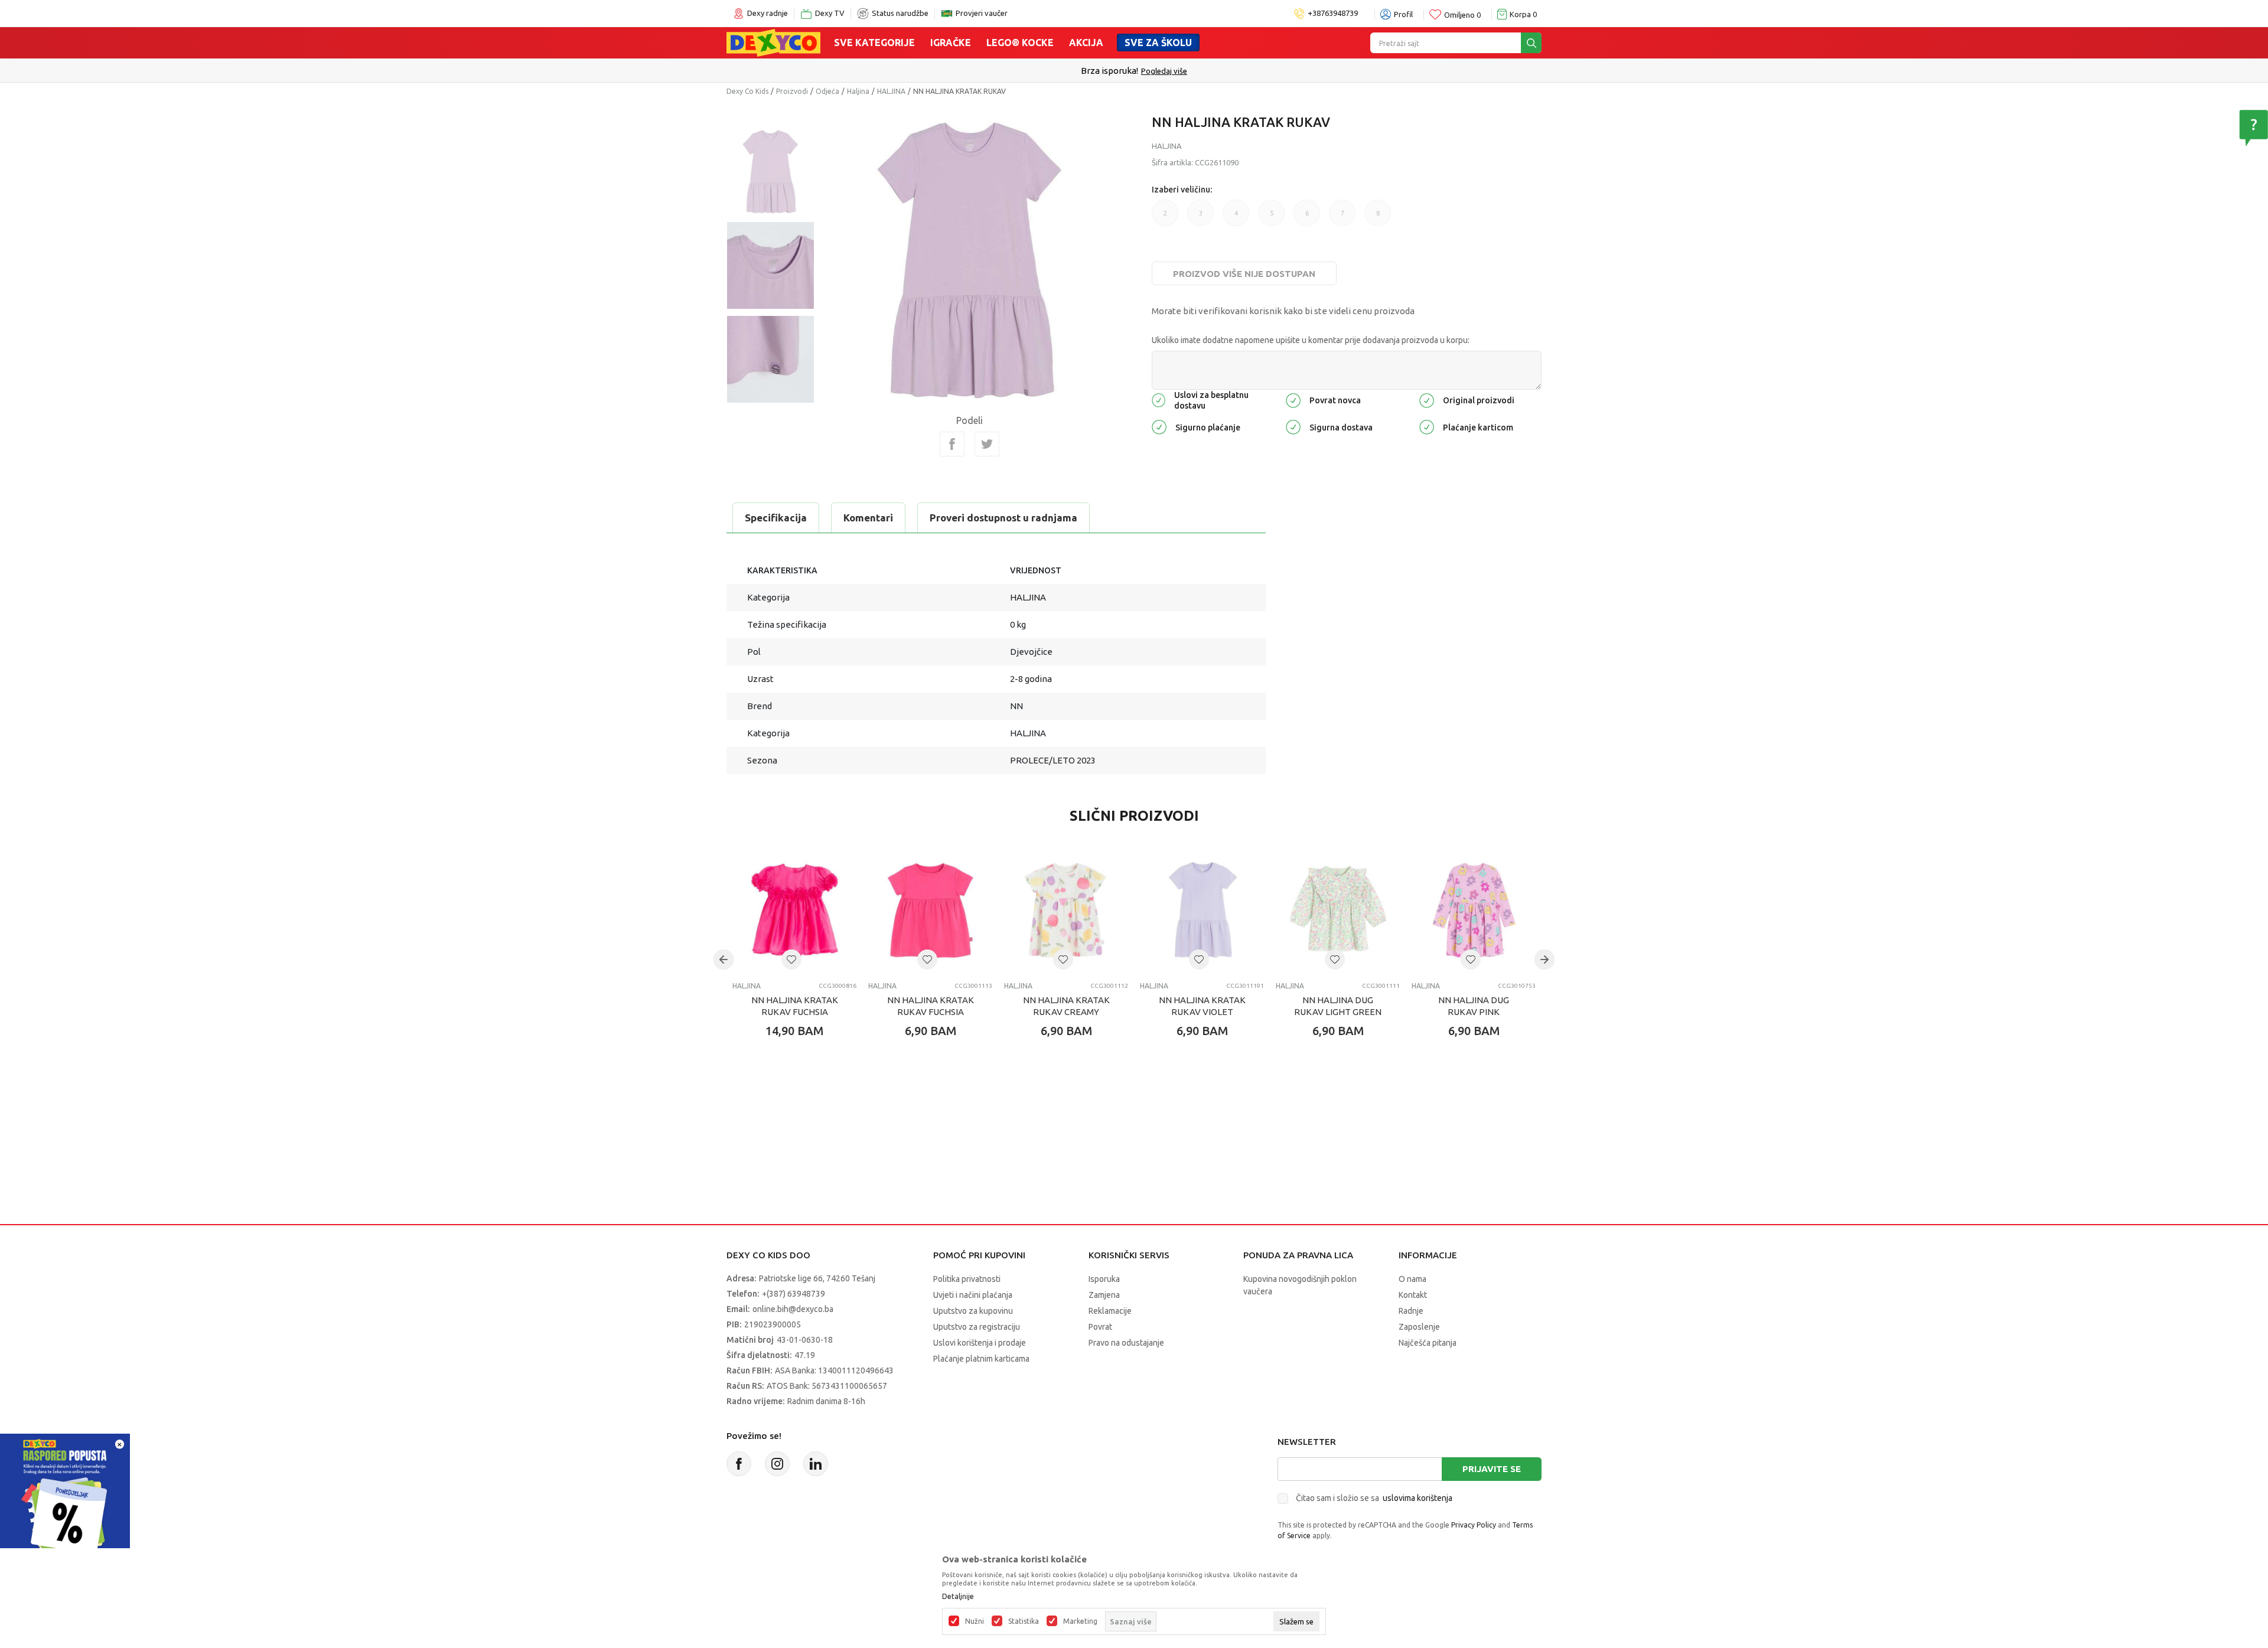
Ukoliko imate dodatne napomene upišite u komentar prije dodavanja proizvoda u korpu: (1311, 340)
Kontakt (1413, 1295)
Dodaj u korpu (801, 1100)
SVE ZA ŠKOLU (1158, 43)
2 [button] (1165, 213)
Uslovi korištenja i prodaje (980, 1343)
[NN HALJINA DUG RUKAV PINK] (1474, 911)
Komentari (868, 518)
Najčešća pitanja (1428, 1343)
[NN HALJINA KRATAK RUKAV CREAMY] (1066, 911)
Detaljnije (958, 1597)
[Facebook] (952, 444)
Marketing (1080, 1621)
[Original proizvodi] (1427, 399)
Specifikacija (776, 518)
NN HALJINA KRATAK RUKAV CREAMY (1066, 1006)
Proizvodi (792, 91)
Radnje (1411, 1311)
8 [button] (1378, 213)
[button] (791, 960)
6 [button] (1307, 213)
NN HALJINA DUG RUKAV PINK (1474, 1006)
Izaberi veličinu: (1182, 190)
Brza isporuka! (1109, 71)
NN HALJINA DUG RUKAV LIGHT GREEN (1338, 1006)
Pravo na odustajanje (1126, 1343)
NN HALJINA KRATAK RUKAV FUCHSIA (795, 1006)
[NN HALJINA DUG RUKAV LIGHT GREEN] (1338, 911)
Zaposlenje (1419, 1327)
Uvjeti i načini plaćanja (973, 1295)
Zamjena (1104, 1295)
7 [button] (1342, 213)
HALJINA (891, 91)
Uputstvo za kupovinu (973, 1311)
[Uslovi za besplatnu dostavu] (1159, 399)
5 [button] (1272, 213)
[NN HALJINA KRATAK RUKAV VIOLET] (1202, 911)
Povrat (1100, 1327)
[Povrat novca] (1293, 399)
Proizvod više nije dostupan (1244, 274)
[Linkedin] (816, 1464)
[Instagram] (777, 1464)
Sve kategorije (874, 43)
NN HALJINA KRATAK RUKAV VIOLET (1202, 1006)
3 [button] (1201, 213)
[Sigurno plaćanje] (1159, 426)
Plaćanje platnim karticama (981, 1359)
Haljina (858, 91)
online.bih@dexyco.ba (793, 1309)
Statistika (1024, 1621)
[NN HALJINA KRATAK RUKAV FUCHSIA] (794, 911)
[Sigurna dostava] (1293, 426)
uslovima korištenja (1417, 1498)
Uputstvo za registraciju (977, 1327)
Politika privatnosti (967, 1279)
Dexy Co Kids (747, 91)
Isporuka (1104, 1279)
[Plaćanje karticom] (1427, 426)
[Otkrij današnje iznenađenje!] (65, 1498)
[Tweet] (987, 444)
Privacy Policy (1474, 1525)
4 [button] (1236, 213)
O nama (1412, 1279)
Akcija (1086, 43)
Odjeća (827, 91)
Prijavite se (1492, 1469)
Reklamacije (1110, 1311)
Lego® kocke (1020, 43)
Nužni (975, 1621)
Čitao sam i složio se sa (1374, 1498)
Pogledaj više (1164, 71)
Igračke (951, 43)
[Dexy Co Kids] (773, 42)
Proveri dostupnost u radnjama (1003, 518)
